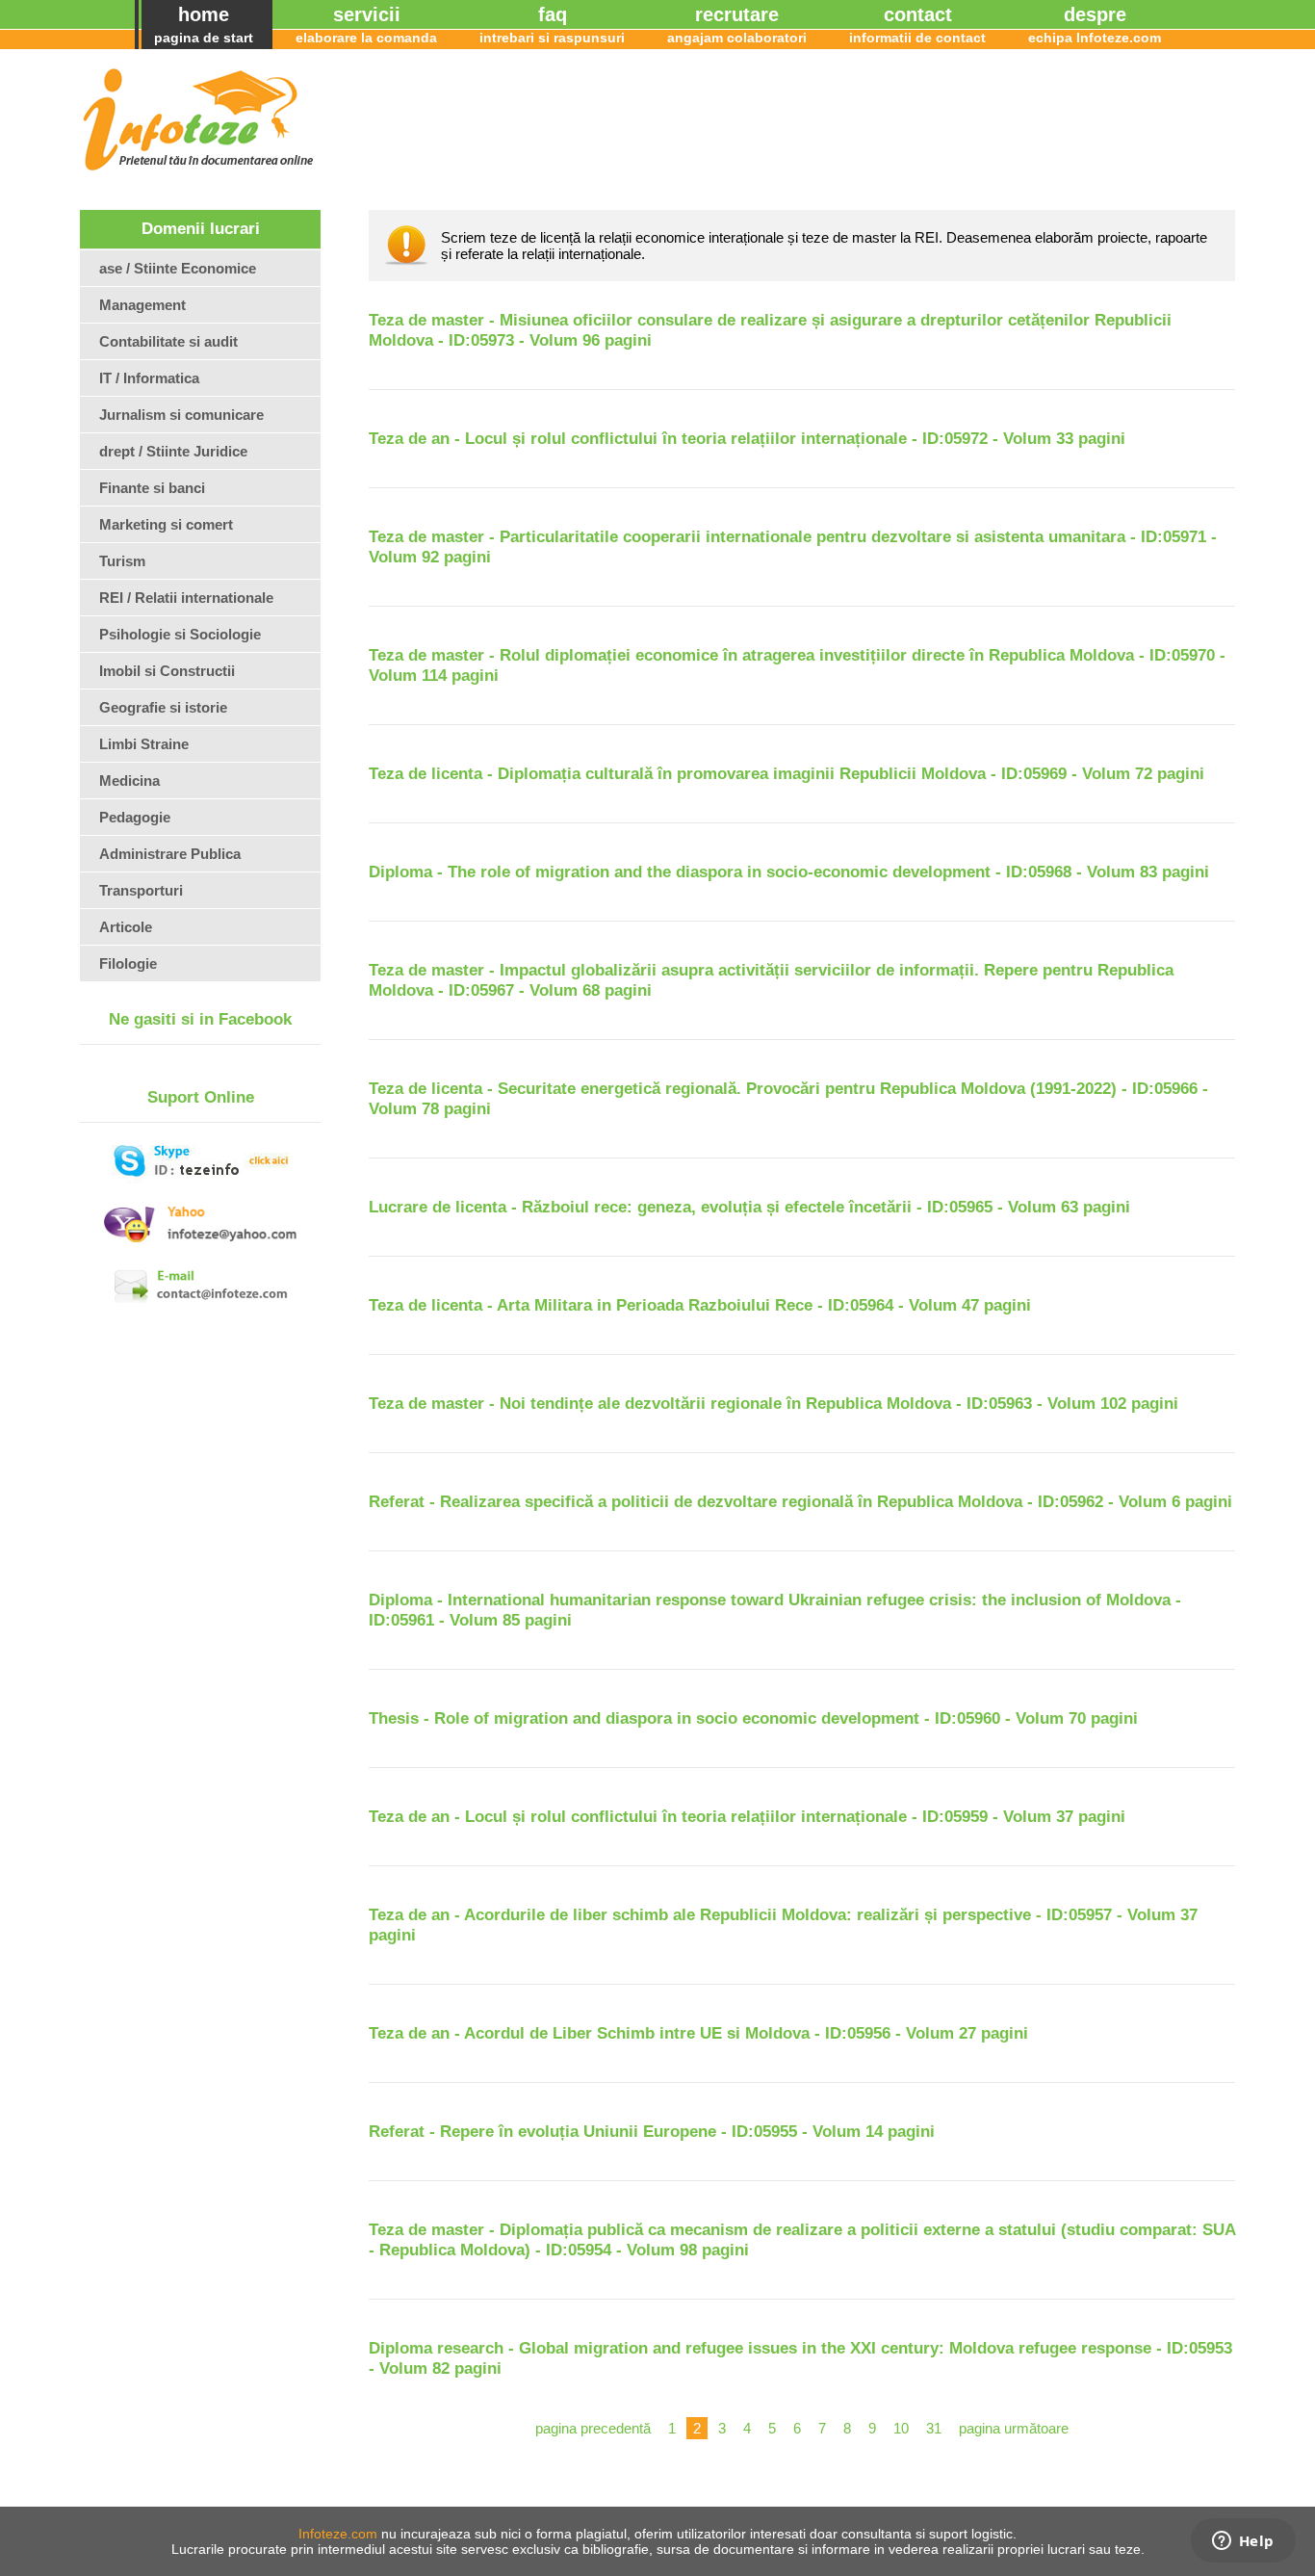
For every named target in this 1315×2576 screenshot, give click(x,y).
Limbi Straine (144, 744)
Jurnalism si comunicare (181, 415)
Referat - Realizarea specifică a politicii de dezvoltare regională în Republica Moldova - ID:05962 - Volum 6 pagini (800, 1502)
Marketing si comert (166, 524)
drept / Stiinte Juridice (173, 451)
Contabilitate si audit (168, 341)
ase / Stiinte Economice (178, 268)
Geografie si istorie (163, 707)
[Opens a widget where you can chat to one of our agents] (1243, 2542)
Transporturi (141, 890)
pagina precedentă (593, 2428)
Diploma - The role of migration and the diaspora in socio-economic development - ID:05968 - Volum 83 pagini (789, 872)
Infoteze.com (338, 2534)
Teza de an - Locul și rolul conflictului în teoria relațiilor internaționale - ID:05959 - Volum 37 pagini (747, 1817)
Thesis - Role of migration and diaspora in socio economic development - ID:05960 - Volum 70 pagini (753, 1718)
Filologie (128, 963)
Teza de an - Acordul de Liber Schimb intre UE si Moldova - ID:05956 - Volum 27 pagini (698, 2033)
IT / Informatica (149, 378)
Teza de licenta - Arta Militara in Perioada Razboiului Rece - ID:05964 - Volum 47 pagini (700, 1305)
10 (901, 2428)
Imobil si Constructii (167, 671)
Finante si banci (152, 488)
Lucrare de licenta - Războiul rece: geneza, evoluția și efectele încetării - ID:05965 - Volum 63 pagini (749, 1207)
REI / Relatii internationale (186, 598)
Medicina (129, 781)
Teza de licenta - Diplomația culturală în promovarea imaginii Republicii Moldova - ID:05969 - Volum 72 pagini (786, 774)
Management (142, 305)
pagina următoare (1014, 2428)
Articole (126, 927)
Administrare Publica (170, 854)
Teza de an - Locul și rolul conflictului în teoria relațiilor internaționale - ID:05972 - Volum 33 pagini (747, 439)
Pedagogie (135, 817)
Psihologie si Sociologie (180, 634)
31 (934, 2428)
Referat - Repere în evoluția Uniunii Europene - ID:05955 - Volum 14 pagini (652, 2132)
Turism (122, 561)
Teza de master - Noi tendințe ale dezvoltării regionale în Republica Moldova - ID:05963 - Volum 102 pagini (774, 1404)
